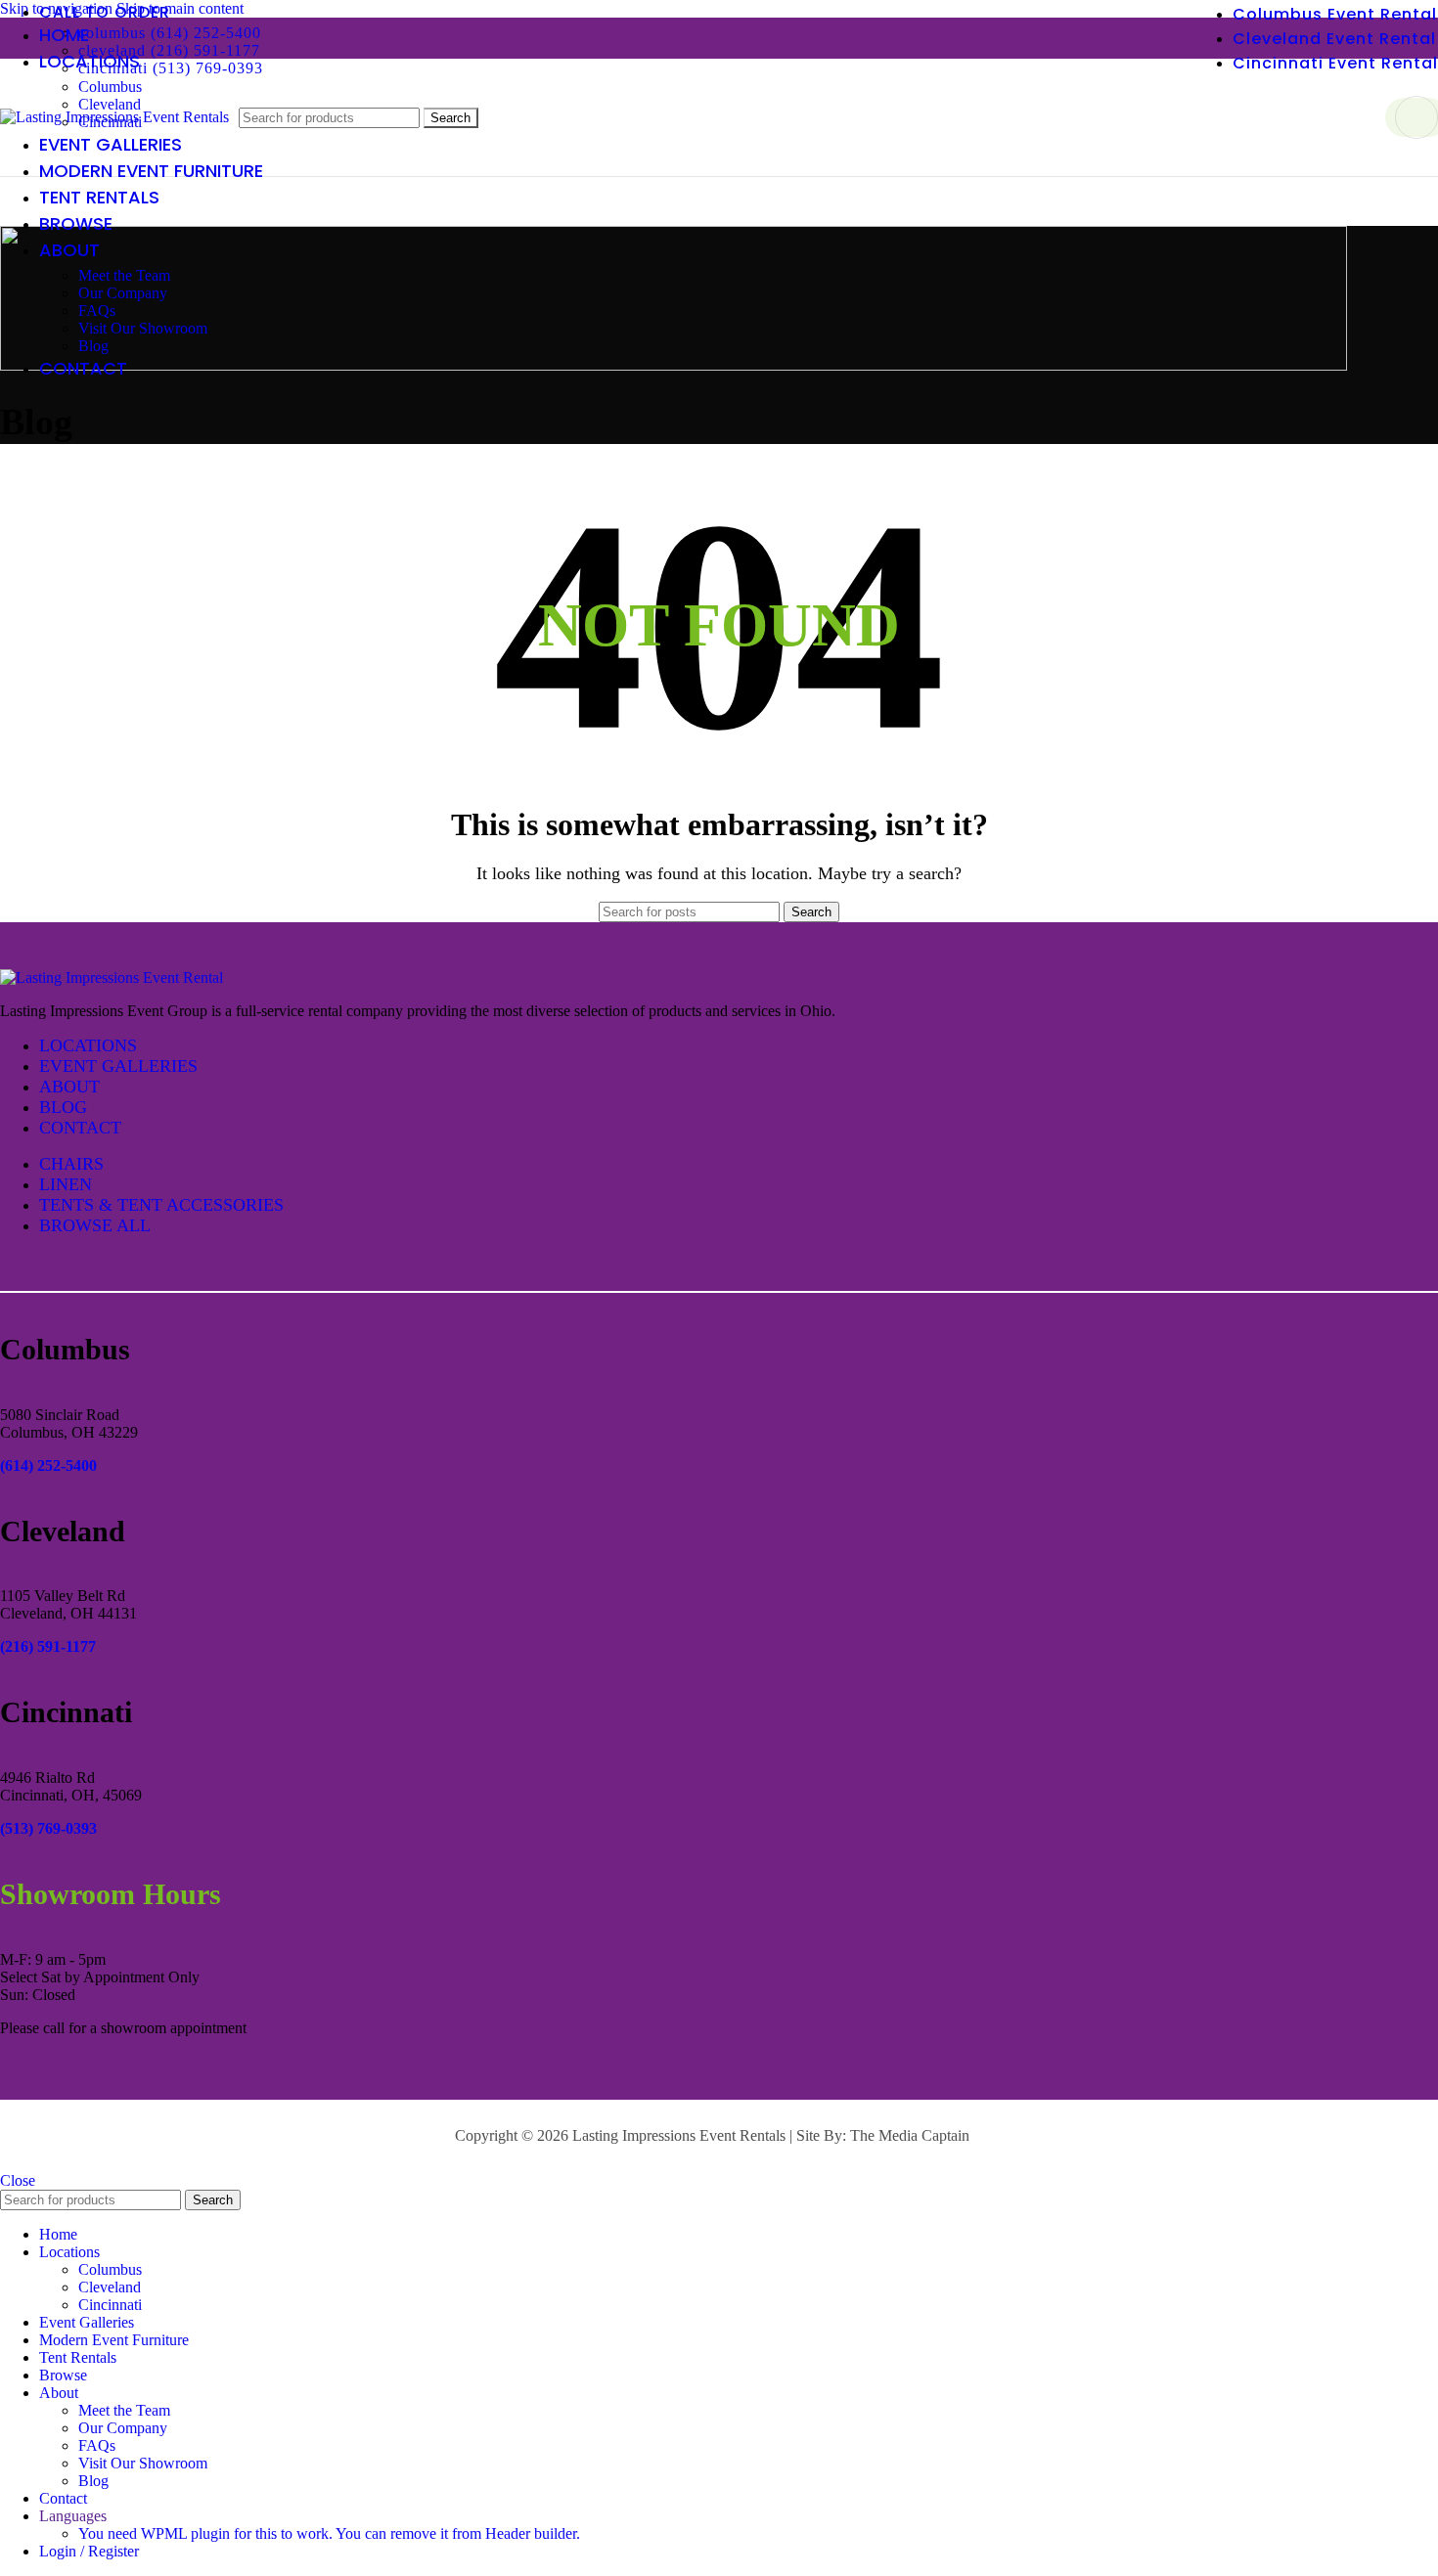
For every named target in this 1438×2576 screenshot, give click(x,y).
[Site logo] (114, 117)
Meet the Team (124, 275)
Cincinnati (110, 2305)
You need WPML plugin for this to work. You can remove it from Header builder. (329, 2533)
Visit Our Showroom (143, 328)
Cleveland (110, 2287)
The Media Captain (910, 2135)
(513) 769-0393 (48, 1828)
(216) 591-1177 (48, 1646)
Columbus (110, 87)
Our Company (123, 293)
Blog (93, 346)
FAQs (97, 311)
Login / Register (89, 2551)
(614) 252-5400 (48, 1466)
